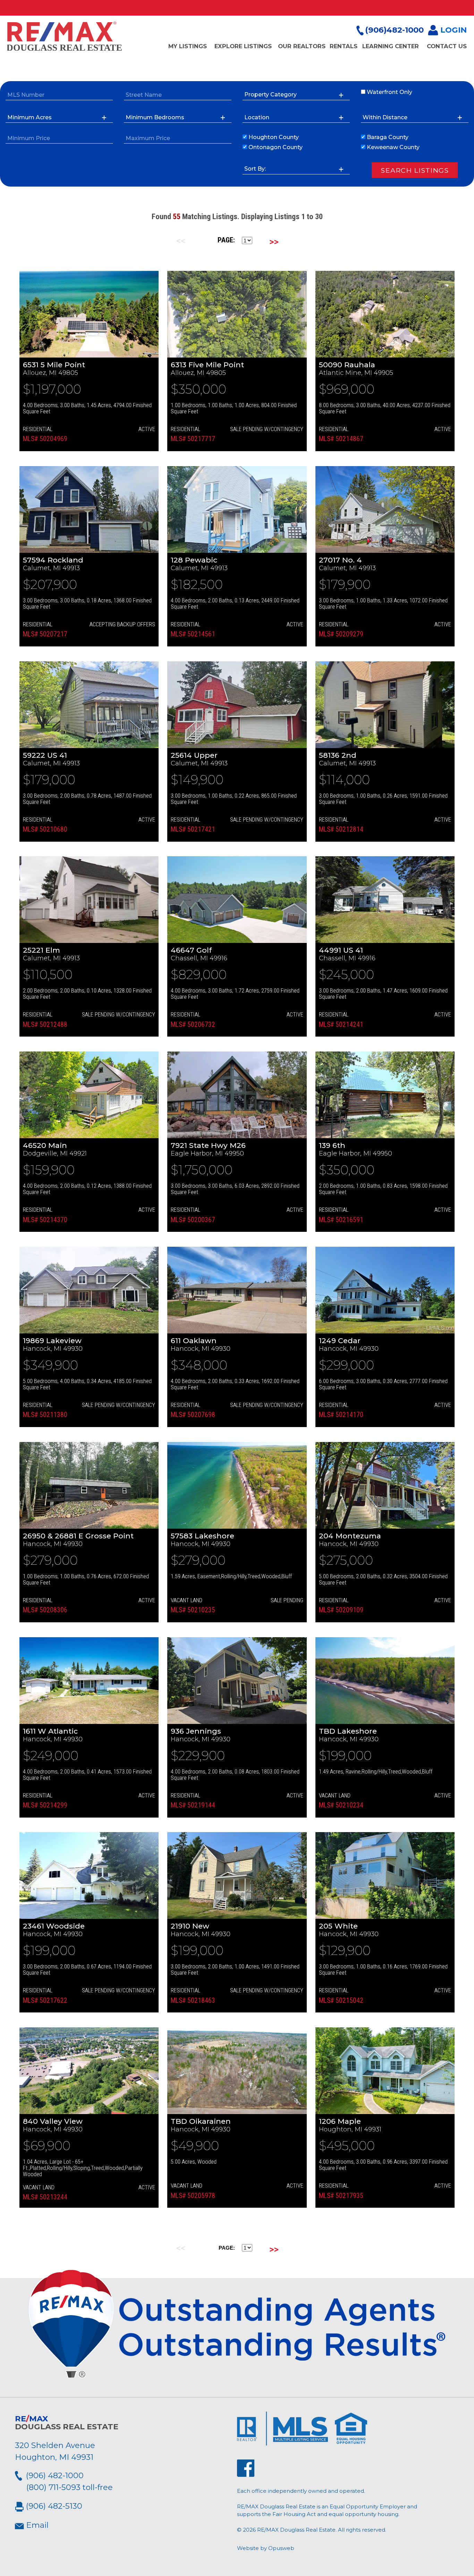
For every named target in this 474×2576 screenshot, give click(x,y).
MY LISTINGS (188, 46)
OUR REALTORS (302, 46)
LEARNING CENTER (391, 46)
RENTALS (344, 46)
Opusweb (281, 2548)
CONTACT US (447, 46)
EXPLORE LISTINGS (243, 46)
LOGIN (452, 30)
